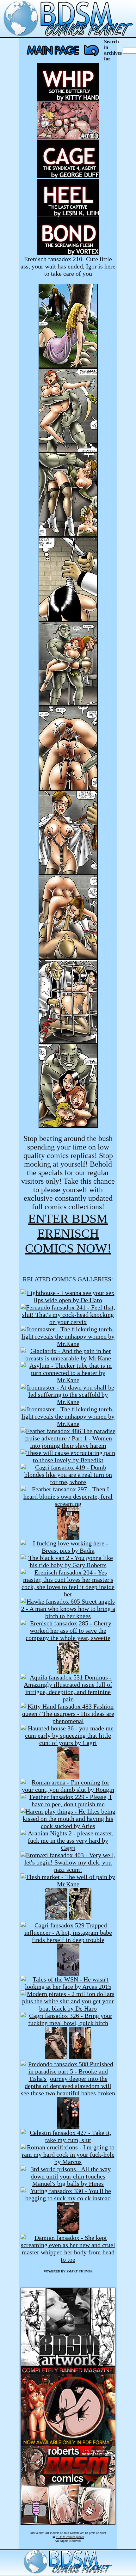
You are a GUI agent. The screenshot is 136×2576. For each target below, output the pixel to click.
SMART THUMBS (80, 2271)
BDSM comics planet (70, 2537)
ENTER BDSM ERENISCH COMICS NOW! (68, 1233)
